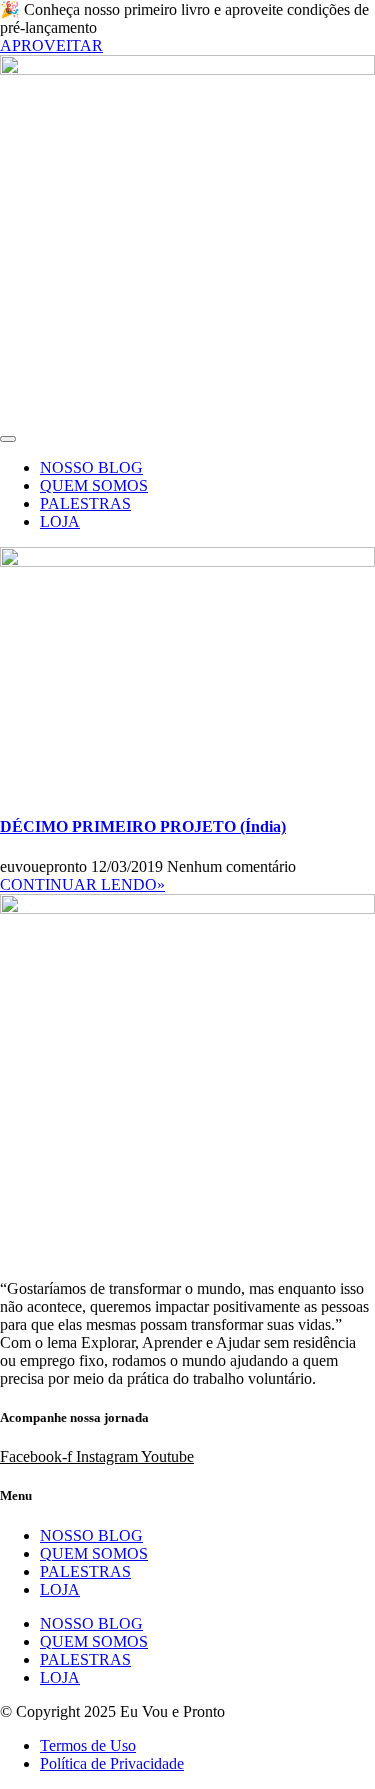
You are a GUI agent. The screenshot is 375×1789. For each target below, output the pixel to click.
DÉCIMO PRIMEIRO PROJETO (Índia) (143, 826)
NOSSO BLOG (91, 467)
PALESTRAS (85, 503)
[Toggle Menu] (8, 439)
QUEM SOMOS (94, 485)
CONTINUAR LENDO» (82, 884)
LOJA (60, 521)
